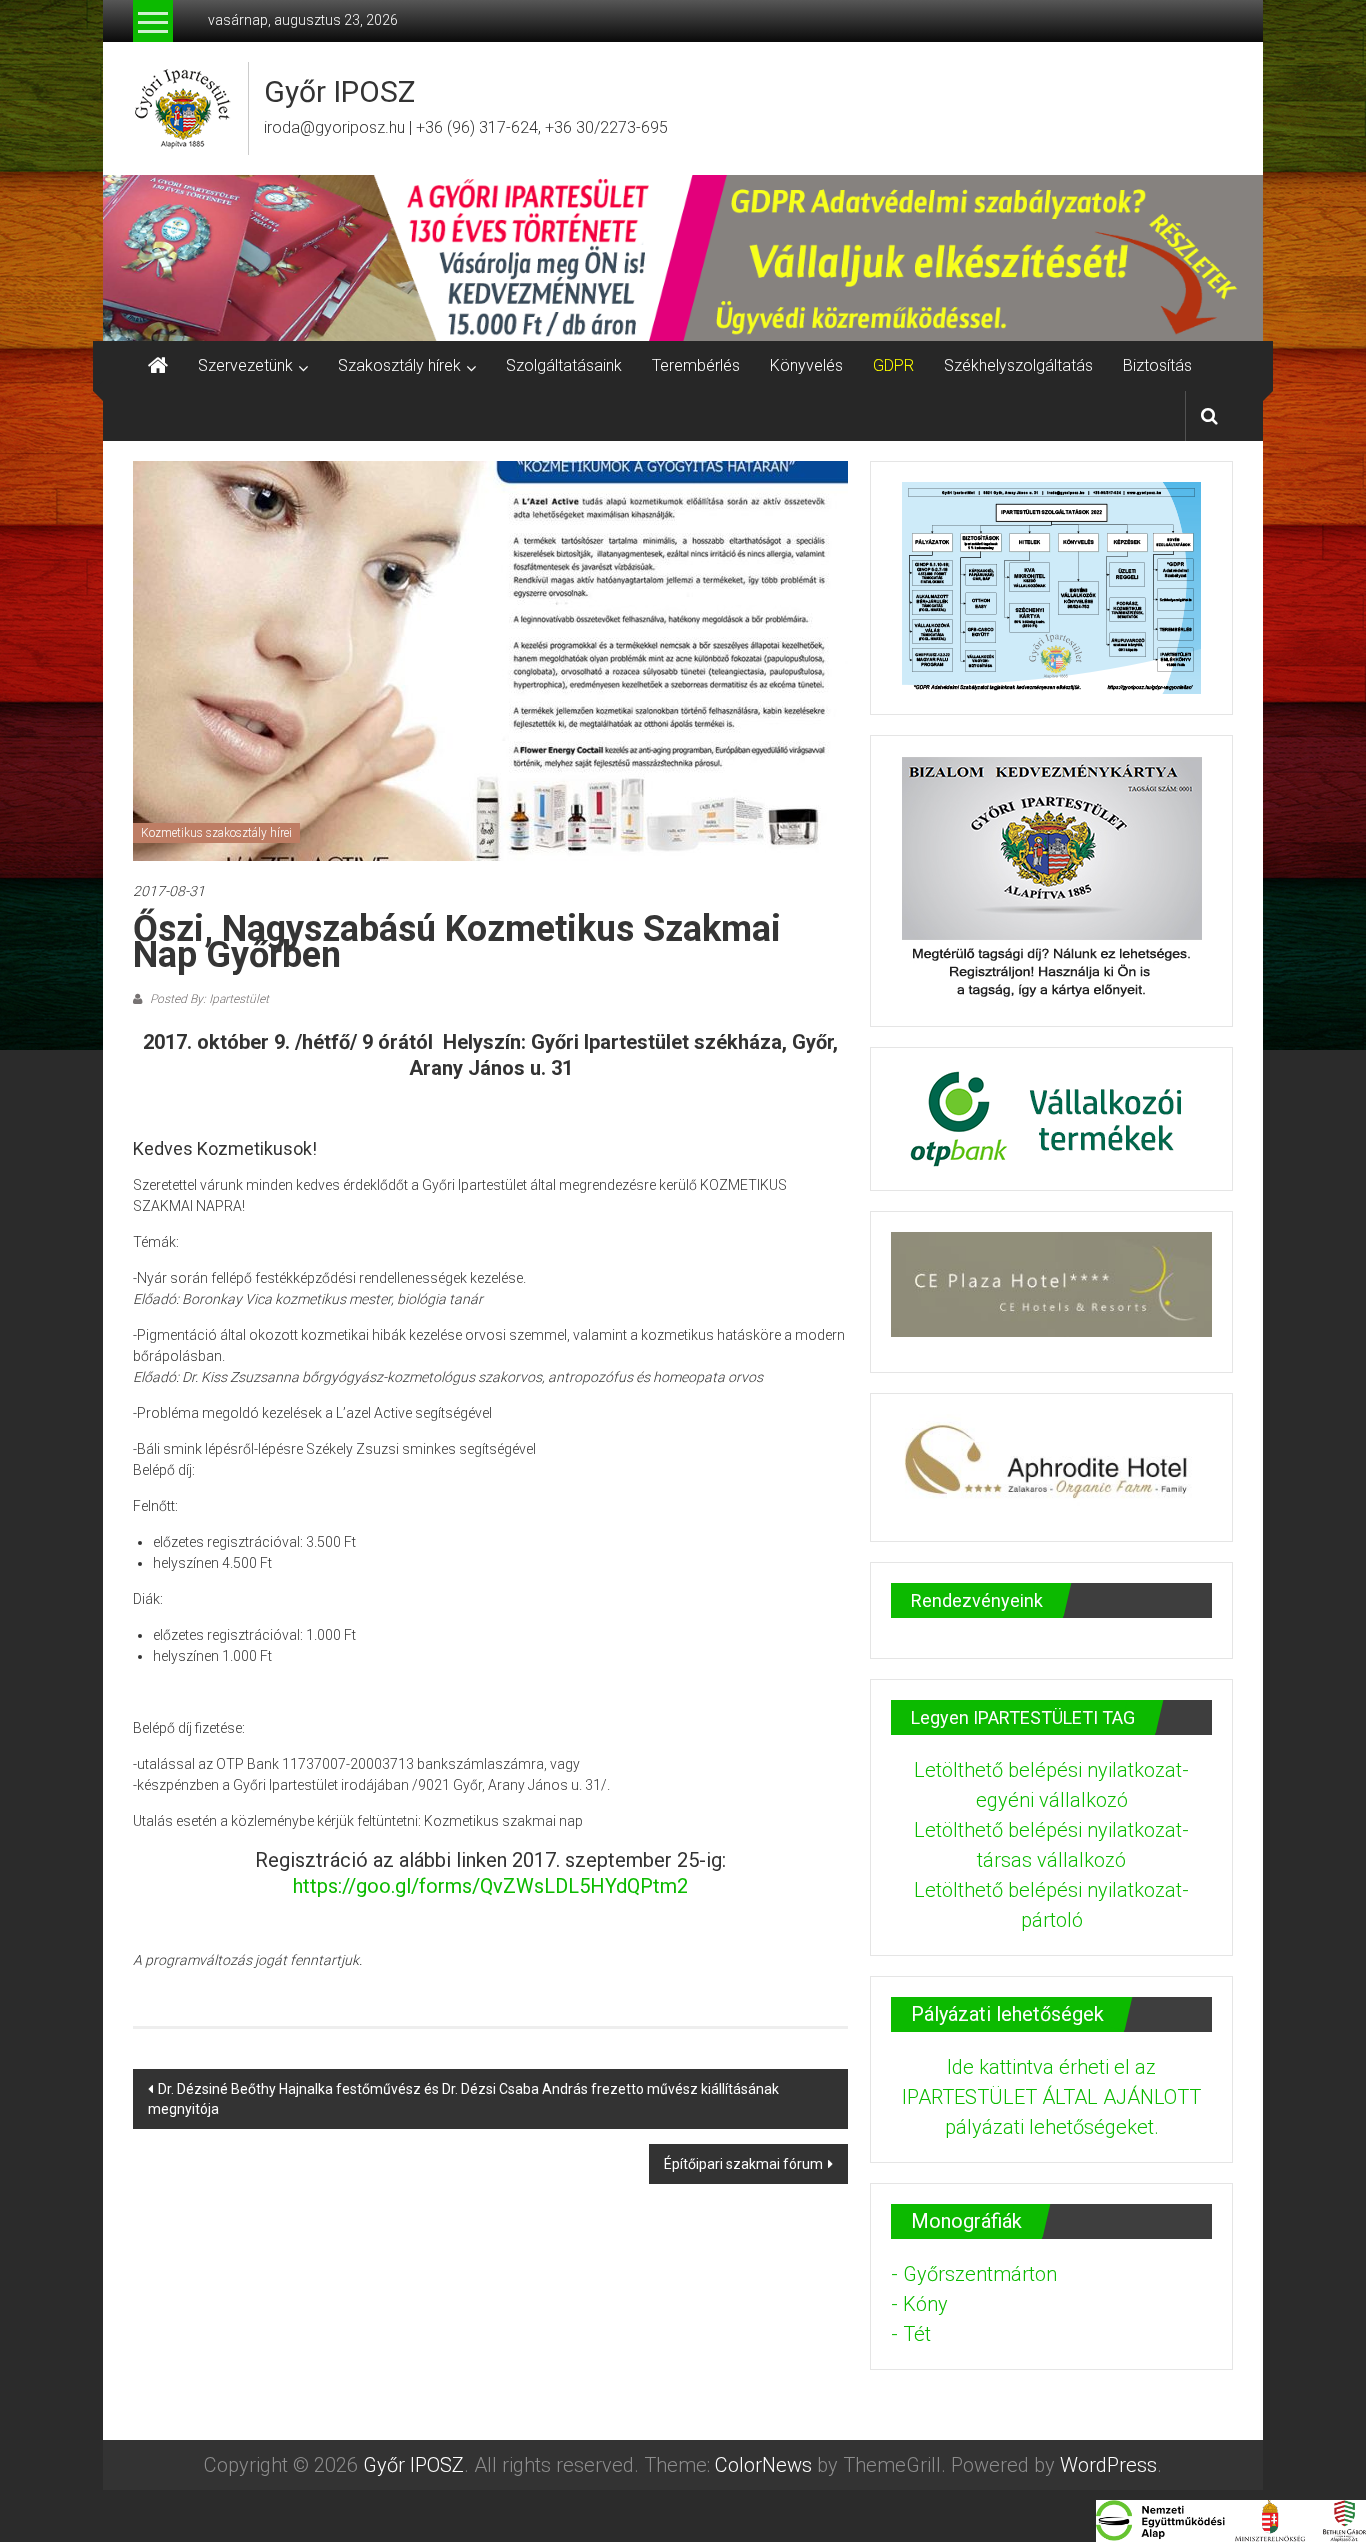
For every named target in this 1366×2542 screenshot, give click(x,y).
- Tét (911, 2334)
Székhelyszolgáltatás (1018, 365)
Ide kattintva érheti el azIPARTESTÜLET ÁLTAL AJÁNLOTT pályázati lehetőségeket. (1051, 2097)
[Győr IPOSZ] (683, 258)
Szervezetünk (245, 365)
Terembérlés (696, 365)
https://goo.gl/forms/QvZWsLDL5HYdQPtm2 (490, 1886)
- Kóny (919, 2304)
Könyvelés (806, 365)
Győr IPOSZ (339, 91)
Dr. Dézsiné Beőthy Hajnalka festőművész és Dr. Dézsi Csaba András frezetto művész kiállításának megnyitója (463, 2099)
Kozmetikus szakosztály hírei (216, 833)
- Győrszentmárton (974, 2274)
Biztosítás (1157, 365)
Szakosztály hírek (399, 365)
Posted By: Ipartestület (208, 999)
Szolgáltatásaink (564, 365)
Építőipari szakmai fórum (743, 2164)
